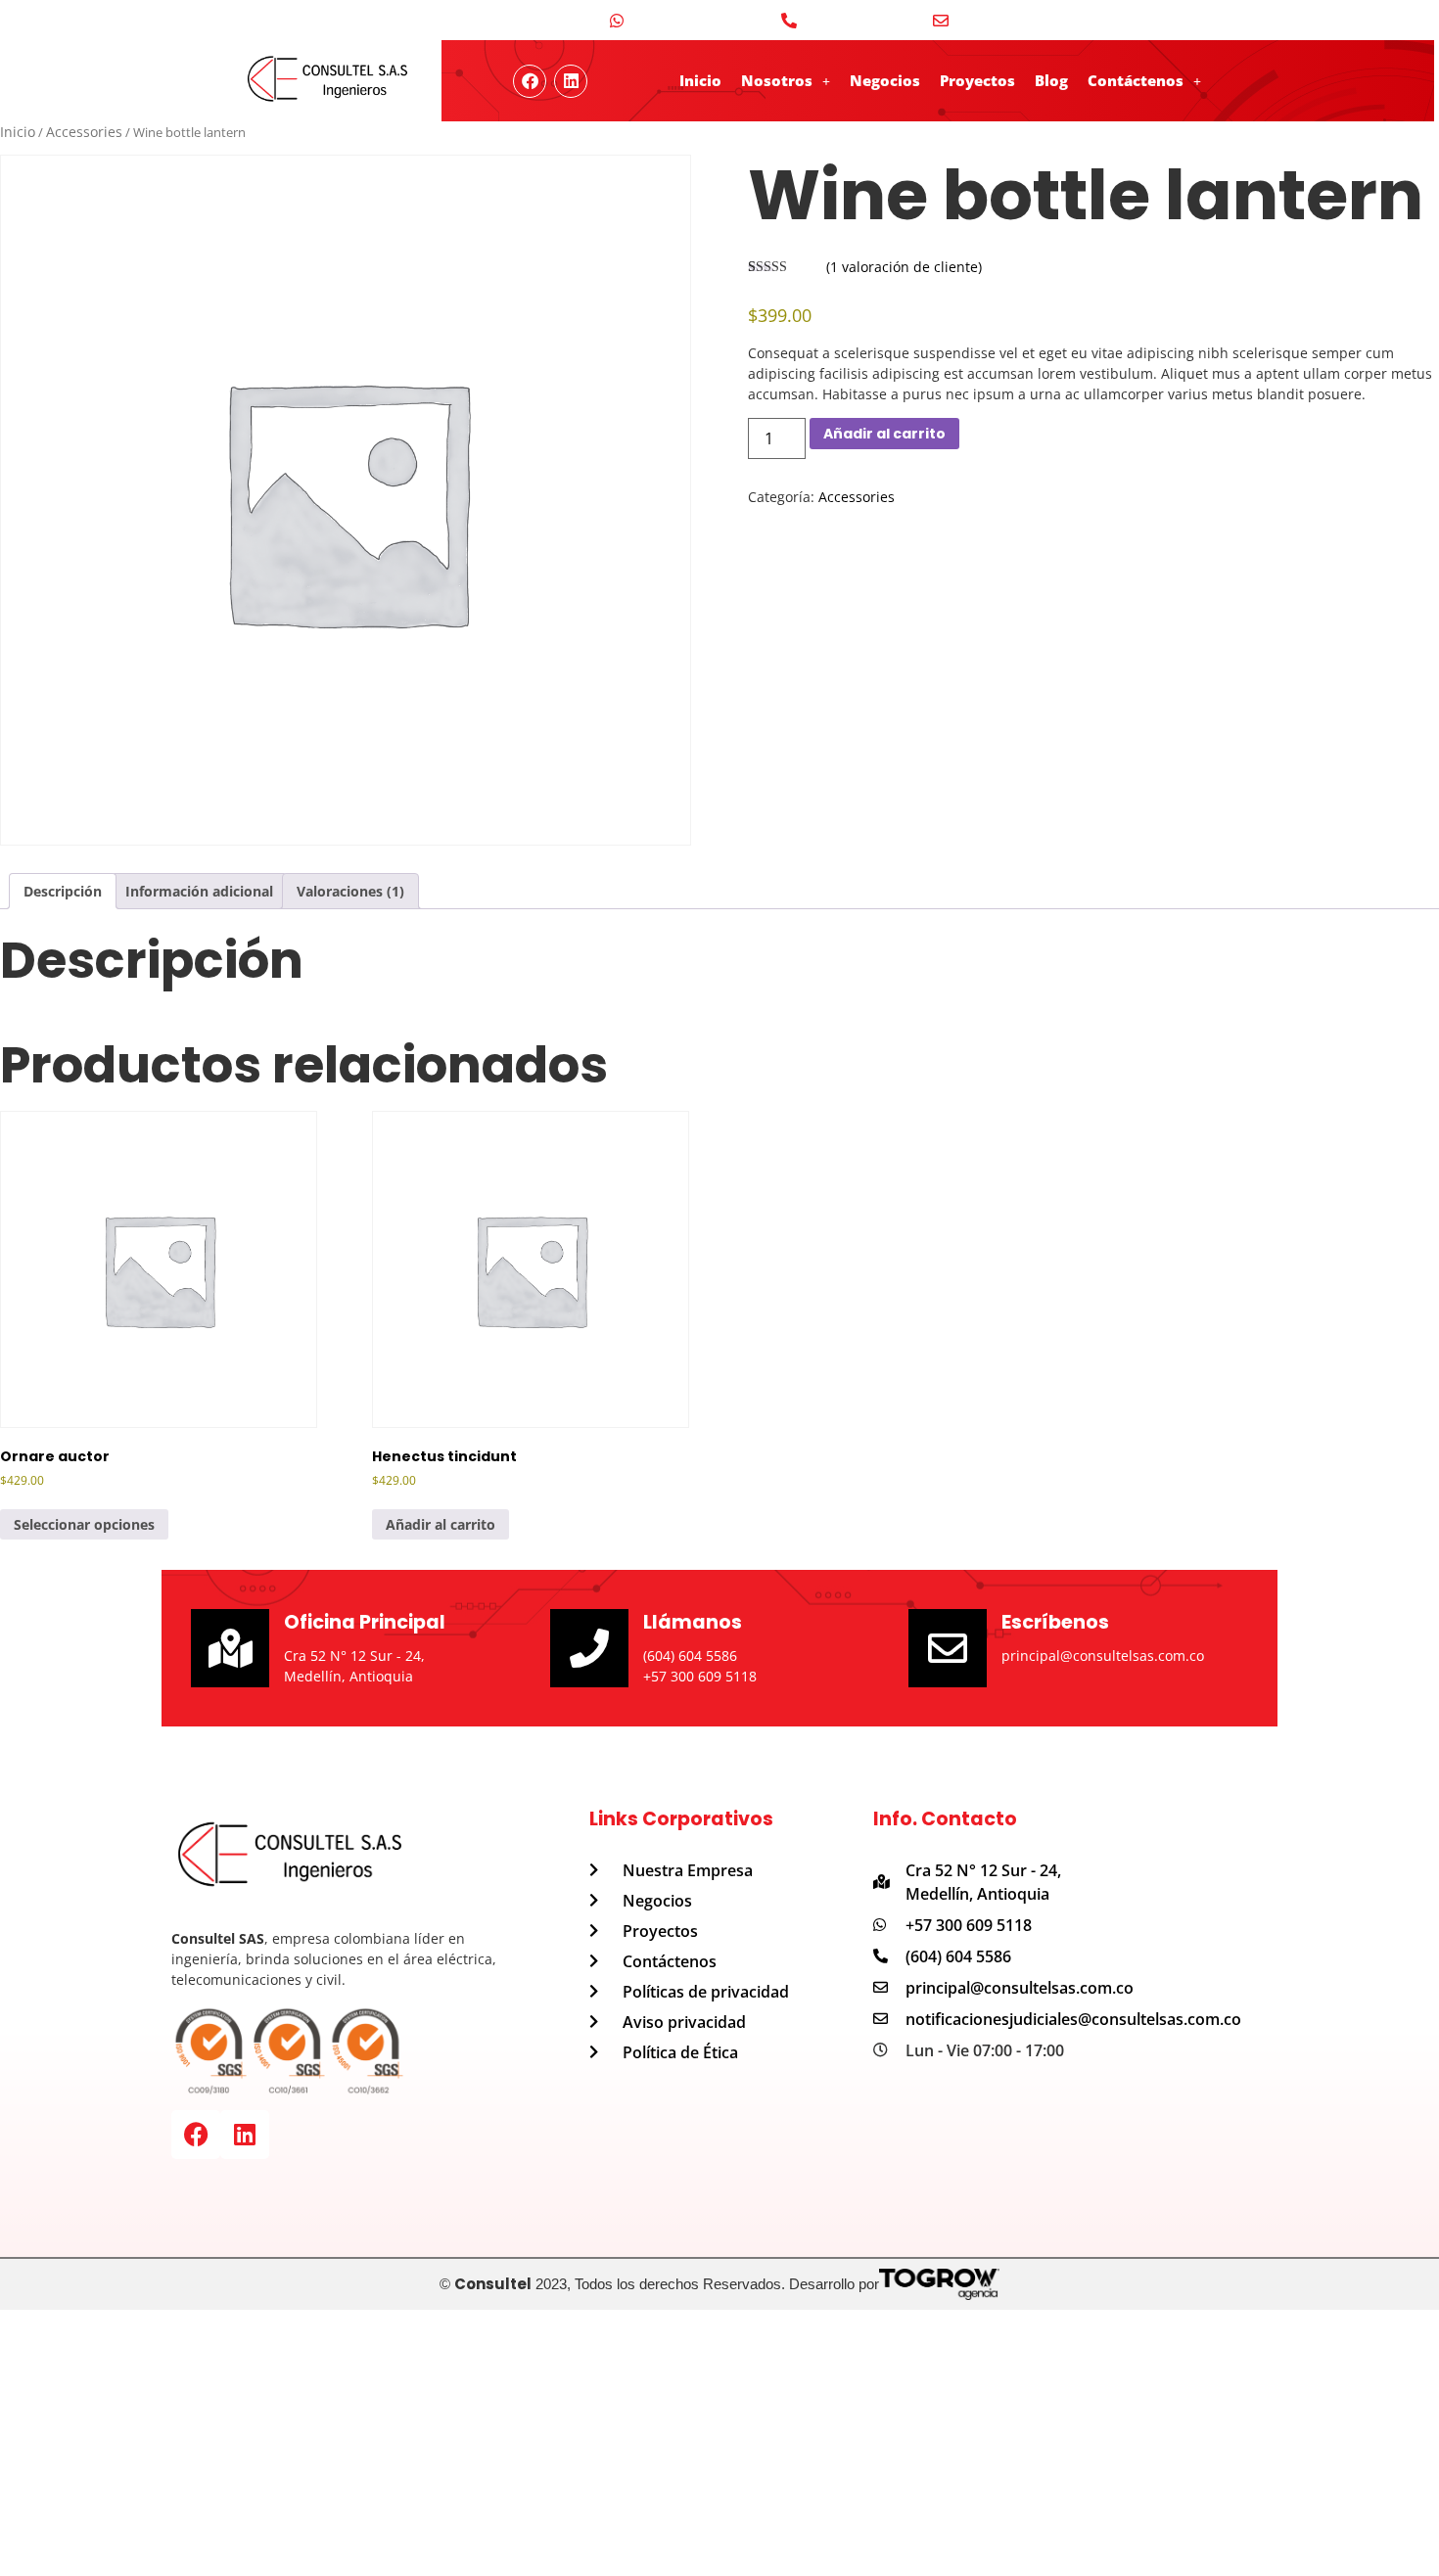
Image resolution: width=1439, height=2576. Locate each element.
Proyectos (977, 80)
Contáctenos (1136, 80)
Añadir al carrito (884, 434)
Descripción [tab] (63, 891)
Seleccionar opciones (84, 1524)
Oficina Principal (365, 1622)
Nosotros (777, 80)
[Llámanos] (589, 1648)
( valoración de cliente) (904, 267)
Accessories (84, 132)
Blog (1051, 80)
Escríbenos (1055, 1622)
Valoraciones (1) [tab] (350, 891)
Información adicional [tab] (199, 891)
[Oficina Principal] (230, 1648)
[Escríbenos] (948, 1648)
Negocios (885, 80)
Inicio (700, 80)
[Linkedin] (571, 81)
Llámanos (693, 1622)
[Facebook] (196, 2135)
